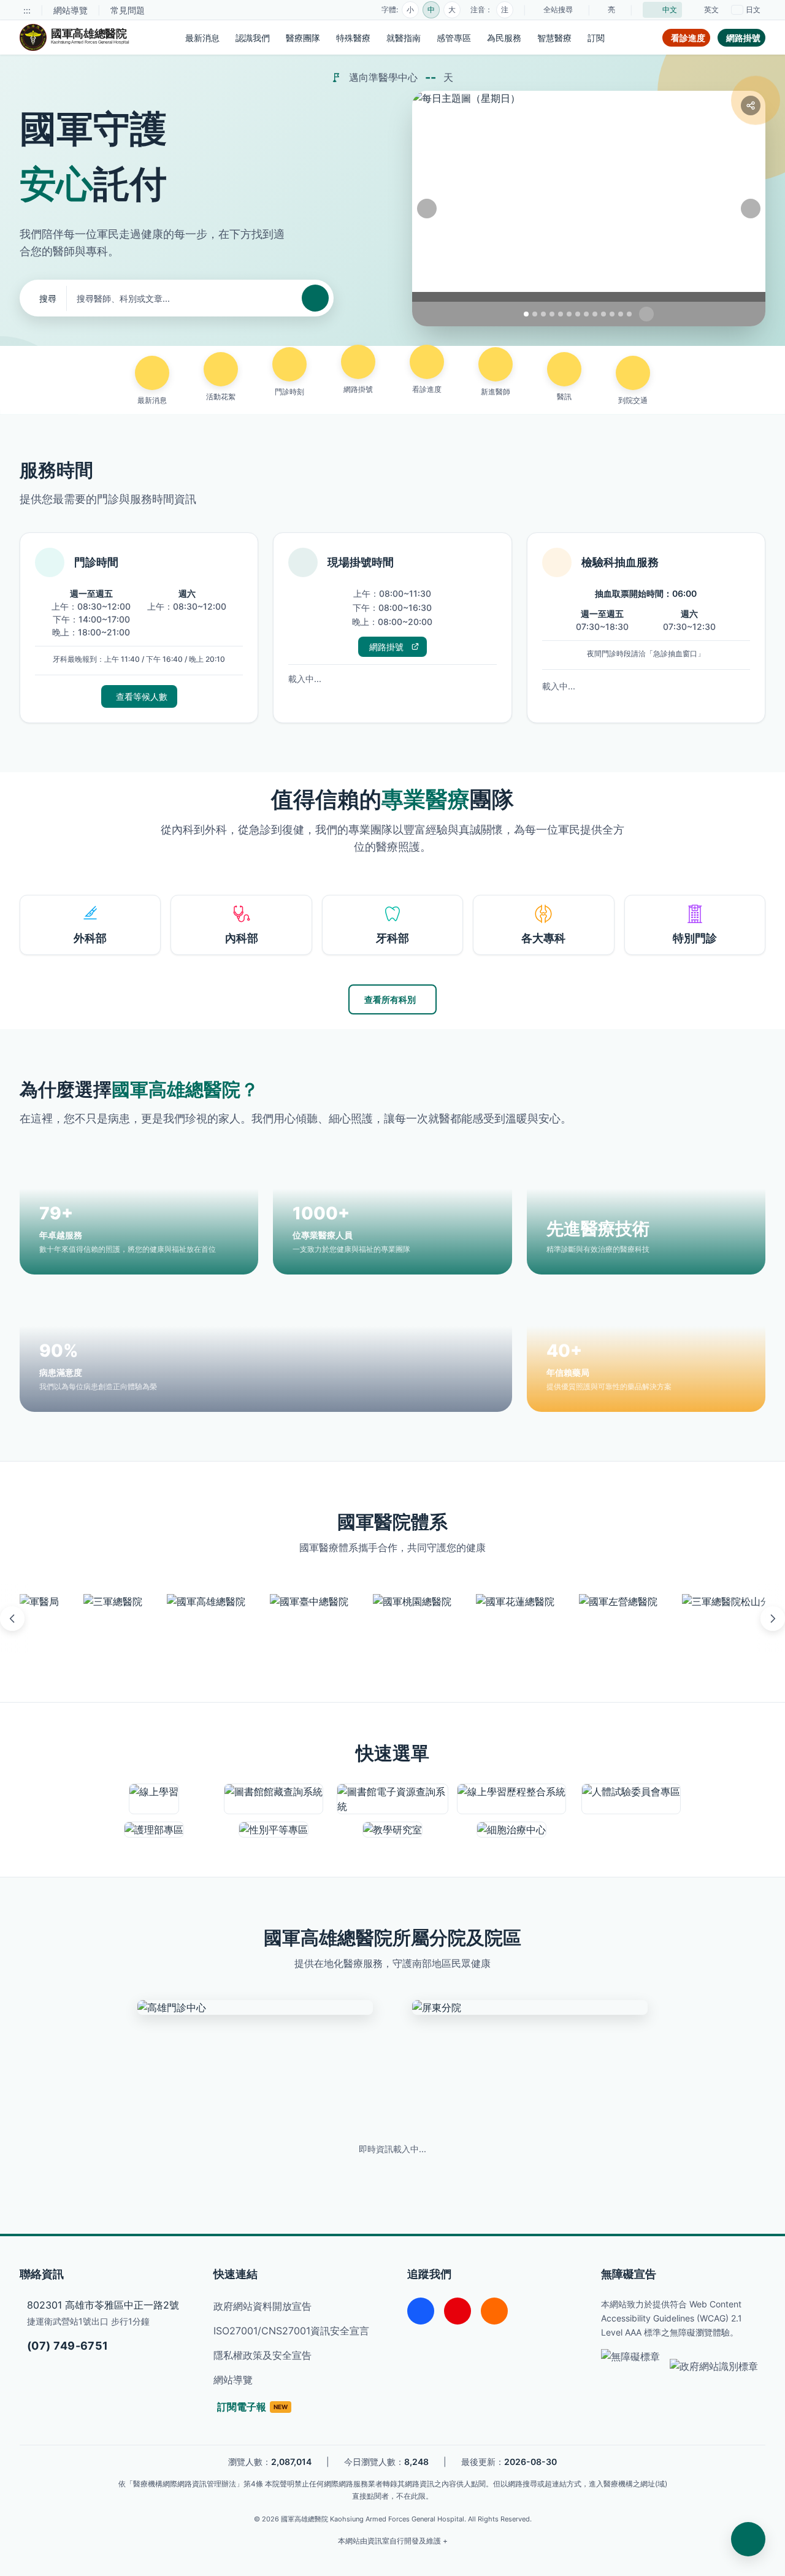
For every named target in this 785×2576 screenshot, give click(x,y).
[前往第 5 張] (561, 314)
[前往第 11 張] (612, 314)
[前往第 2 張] (535, 314)
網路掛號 (391, 649)
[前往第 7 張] (578, 314)
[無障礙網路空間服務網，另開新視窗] (630, 2366)
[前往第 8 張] (586, 314)
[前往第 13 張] (629, 314)
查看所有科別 (390, 999)
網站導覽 (71, 10)
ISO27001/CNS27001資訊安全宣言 (291, 2331)
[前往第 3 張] (543, 314)
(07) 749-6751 (68, 2346)
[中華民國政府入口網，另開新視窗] (714, 2366)
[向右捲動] (773, 1619)
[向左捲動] (12, 1619)
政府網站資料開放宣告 (262, 2306)
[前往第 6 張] (569, 314)
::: (27, 10)
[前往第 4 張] (552, 314)
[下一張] (751, 209)
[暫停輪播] (646, 314)
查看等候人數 (142, 696)
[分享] (751, 105)
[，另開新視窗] (39, 1619)
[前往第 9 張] (595, 314)
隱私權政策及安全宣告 (262, 2355)
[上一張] (427, 209)
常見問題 (128, 10)
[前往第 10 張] (603, 314)
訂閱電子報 (252, 2407)
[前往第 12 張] (621, 314)
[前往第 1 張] (526, 314)
